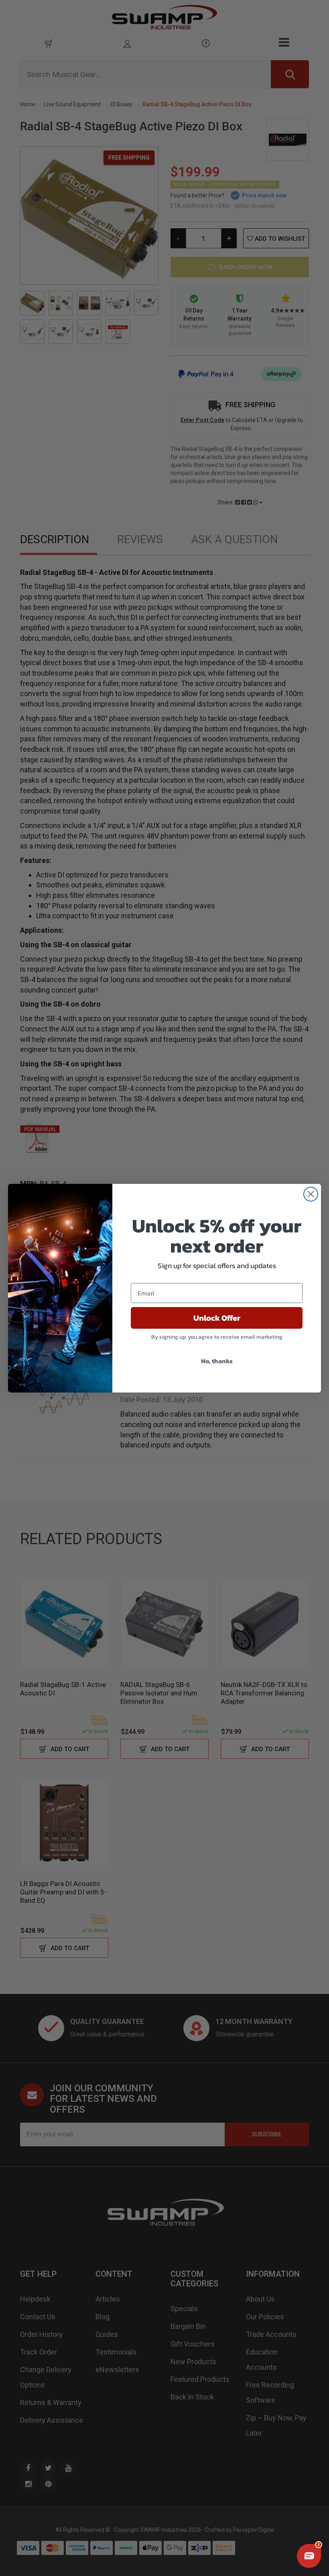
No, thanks (217, 1361)
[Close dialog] (311, 1194)
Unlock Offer (217, 1318)
